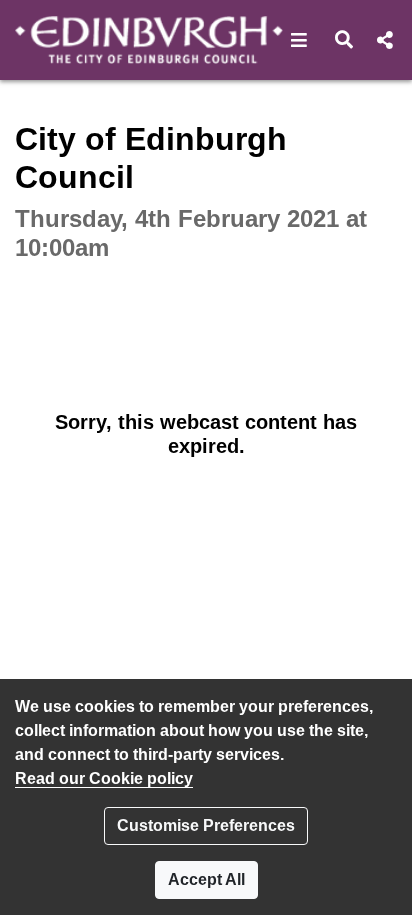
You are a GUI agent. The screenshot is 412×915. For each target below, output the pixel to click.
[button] (299, 40)
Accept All (206, 879)
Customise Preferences (206, 825)
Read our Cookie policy (104, 778)
